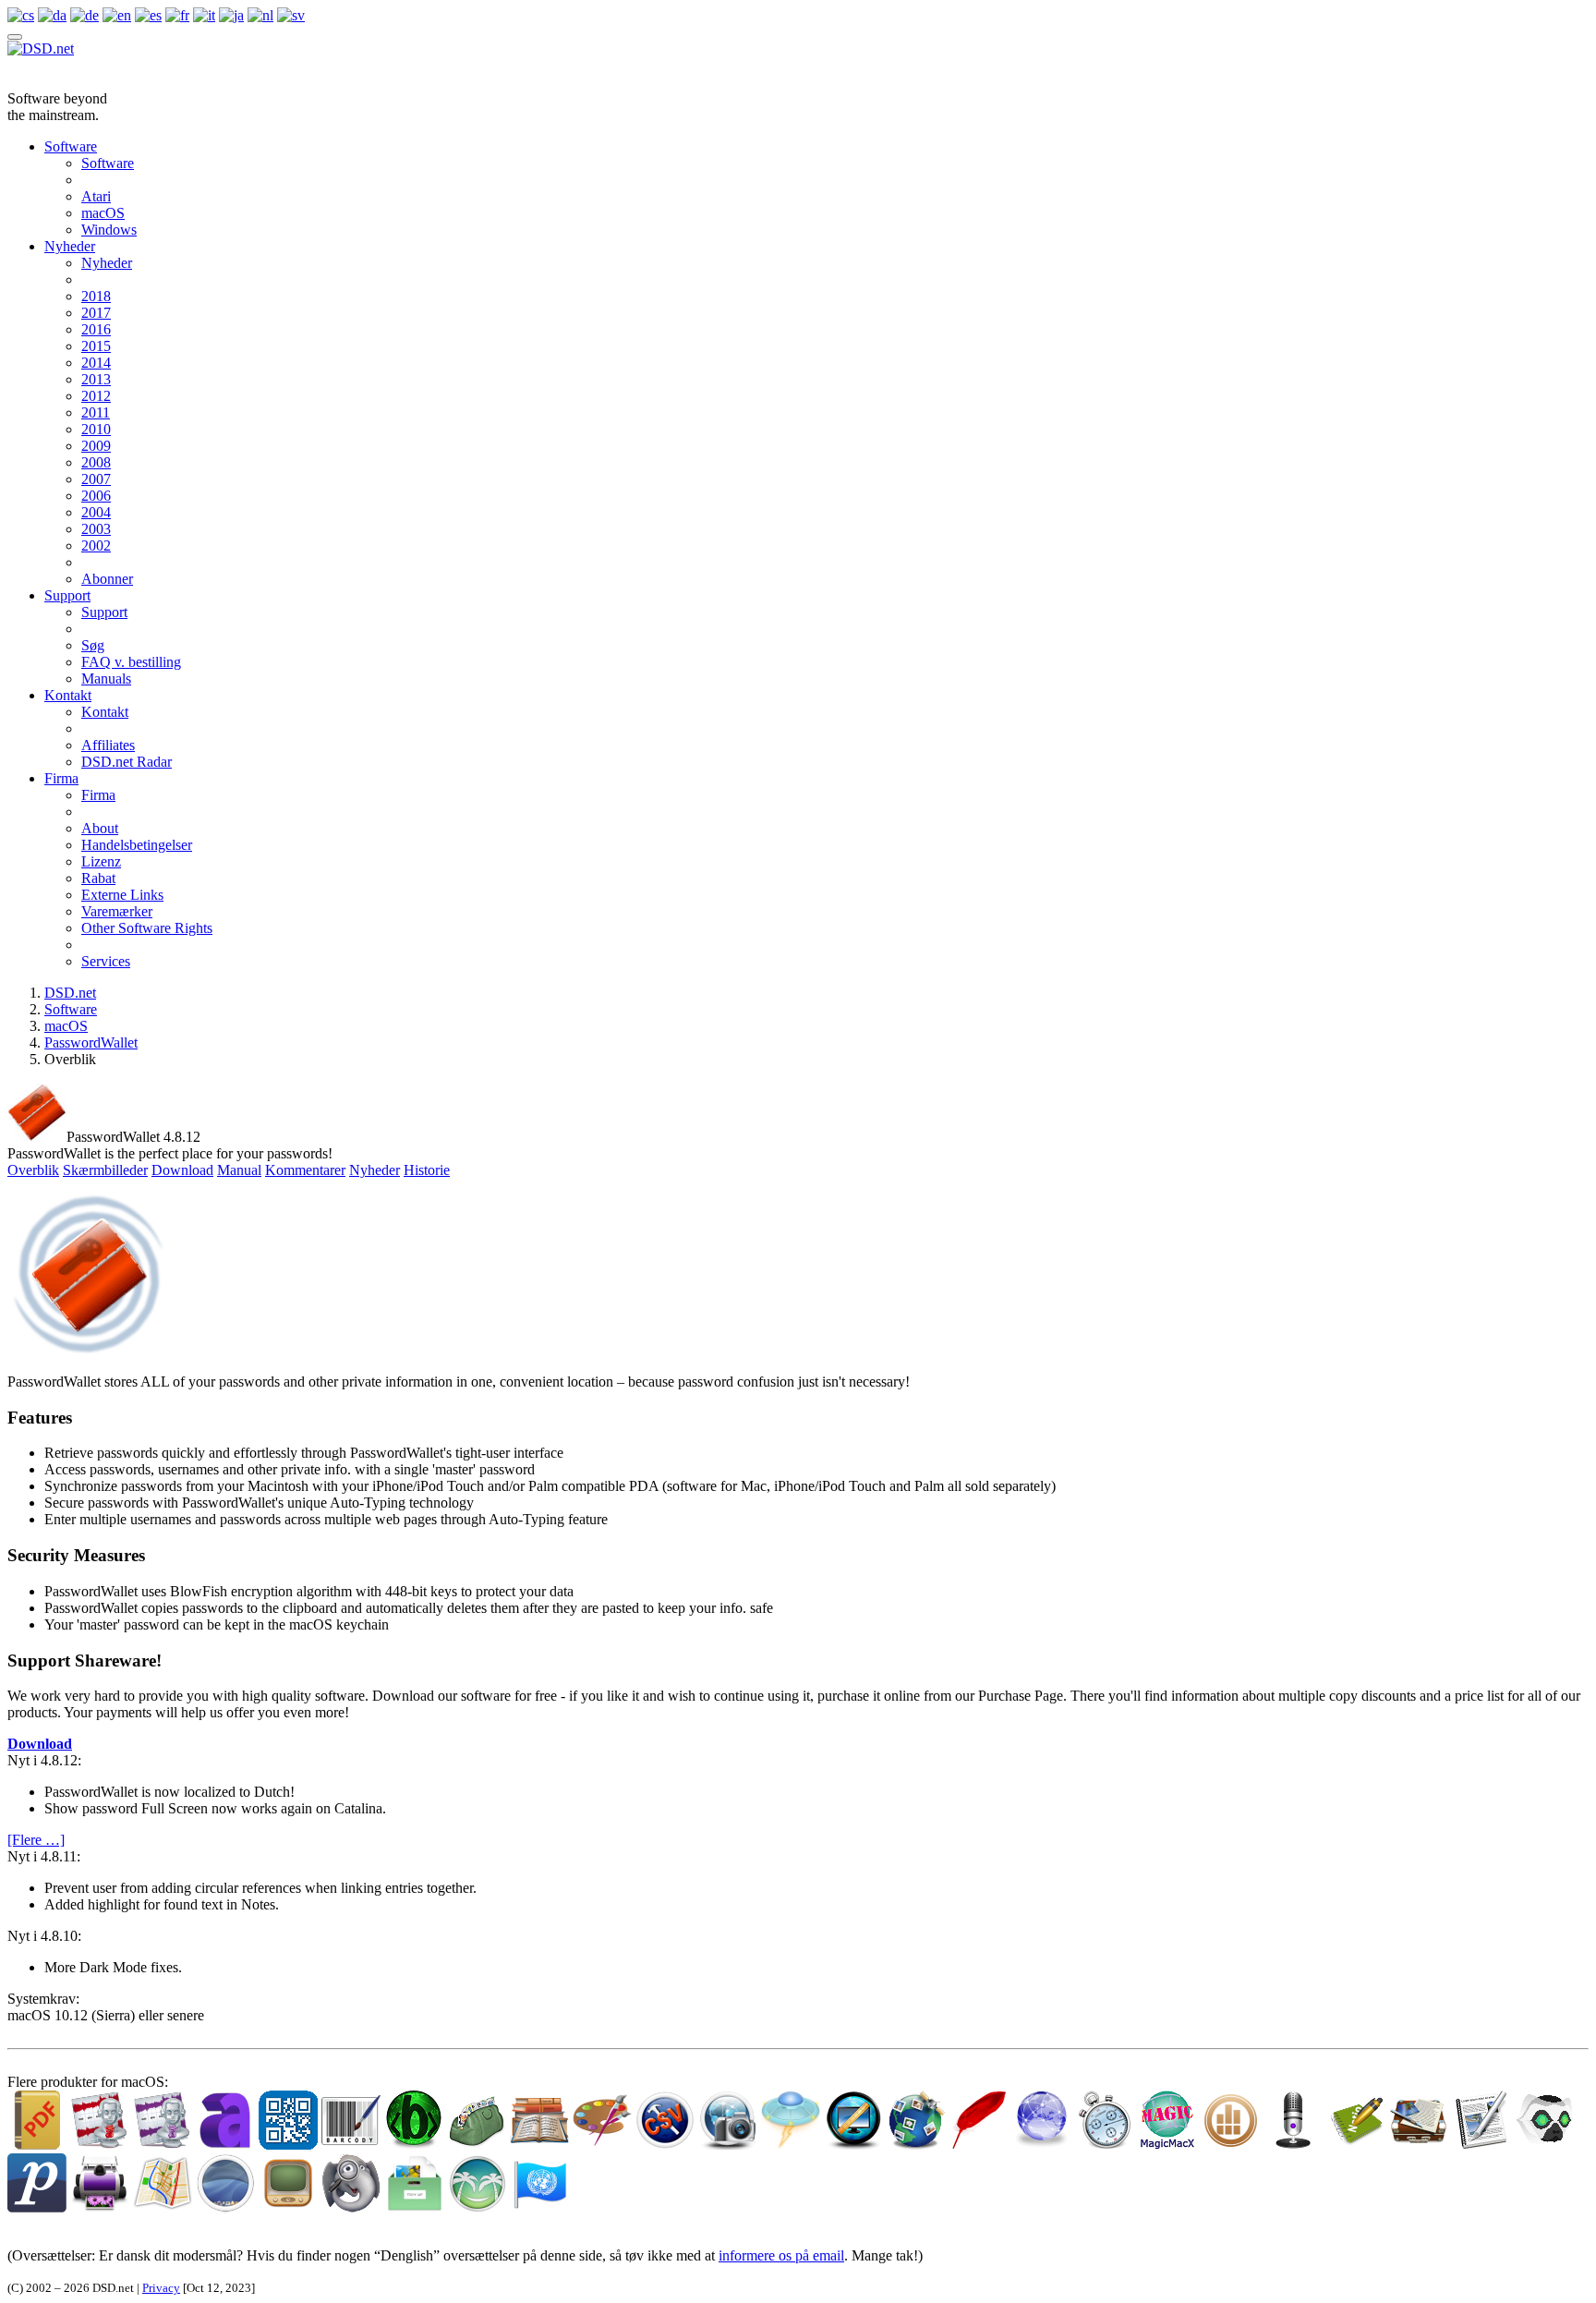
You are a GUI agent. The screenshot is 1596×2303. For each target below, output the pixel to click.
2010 (96, 429)
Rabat (98, 878)
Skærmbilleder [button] (105, 1170)
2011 (96, 412)
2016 (96, 329)
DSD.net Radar (127, 762)
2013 (96, 379)
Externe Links (122, 895)
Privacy (161, 2288)
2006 (96, 496)
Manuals (106, 679)
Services (106, 961)
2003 (96, 529)
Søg (93, 645)
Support (67, 595)
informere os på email (781, 2255)
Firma (61, 778)
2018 (96, 296)
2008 (96, 462)
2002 (96, 545)
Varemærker (117, 911)
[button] (40, 1744)
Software (71, 146)
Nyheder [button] (375, 1170)
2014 (96, 363)
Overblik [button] (33, 1170)
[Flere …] (36, 1840)
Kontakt (68, 695)
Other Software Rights (147, 928)
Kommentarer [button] (305, 1170)
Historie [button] (427, 1170)
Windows (109, 230)
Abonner (107, 579)
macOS (103, 213)
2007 (96, 479)
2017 (96, 313)
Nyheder (70, 246)
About (100, 828)
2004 (96, 512)
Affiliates (108, 745)
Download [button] (182, 1170)
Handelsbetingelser (137, 845)
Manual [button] (239, 1170)
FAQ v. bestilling (131, 662)
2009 (96, 446)
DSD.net (70, 993)
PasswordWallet (91, 1042)
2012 (96, 396)
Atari (96, 196)
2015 (96, 346)
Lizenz (101, 861)
